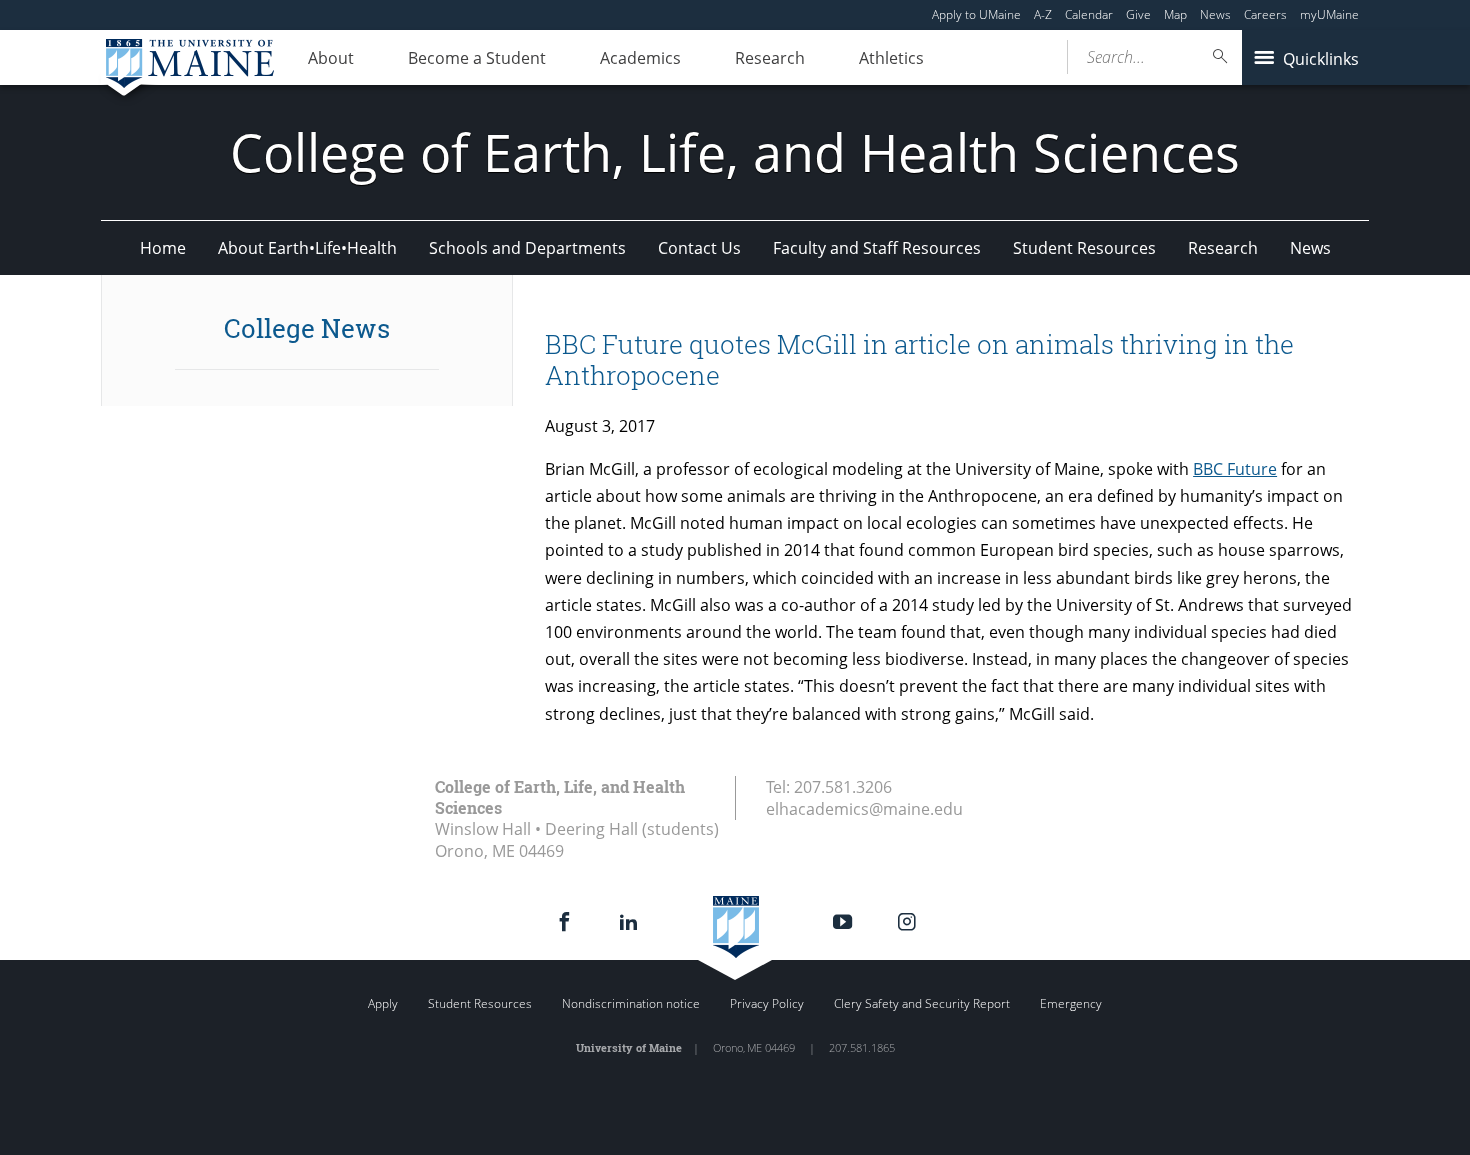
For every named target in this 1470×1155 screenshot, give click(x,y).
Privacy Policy (767, 1003)
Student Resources (1084, 248)
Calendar (1089, 14)
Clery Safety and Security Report (922, 1003)
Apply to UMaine (976, 14)
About (331, 58)
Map (1175, 14)
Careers (1265, 14)
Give (1138, 14)
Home (163, 248)
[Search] (1221, 56)
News (1215, 14)
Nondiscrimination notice (631, 1003)
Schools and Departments (527, 248)
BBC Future (1235, 469)
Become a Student (477, 58)
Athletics (891, 58)
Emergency (1071, 1003)
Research (770, 58)
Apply (383, 1003)
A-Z (1043, 14)
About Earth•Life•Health (307, 248)
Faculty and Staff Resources (877, 248)
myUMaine (1329, 14)
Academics (640, 58)
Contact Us (699, 248)
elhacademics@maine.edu (864, 809)
